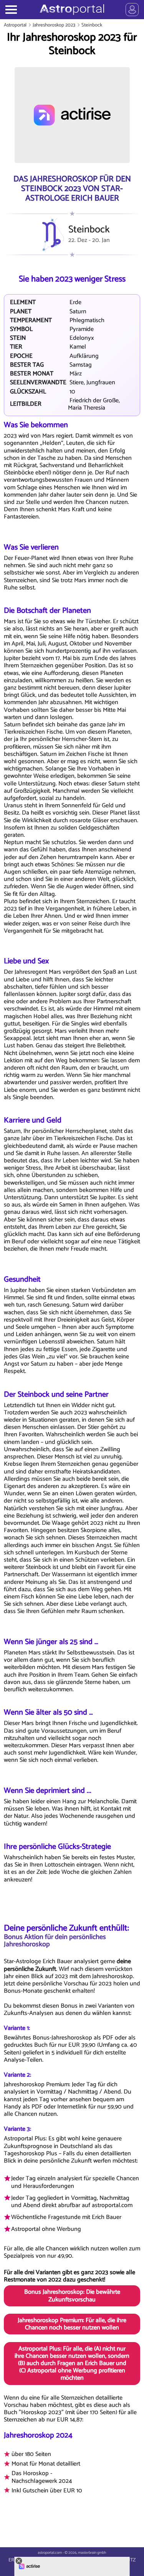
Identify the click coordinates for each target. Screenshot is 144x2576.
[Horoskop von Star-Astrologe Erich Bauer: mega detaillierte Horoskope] (72, 10)
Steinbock (92, 25)
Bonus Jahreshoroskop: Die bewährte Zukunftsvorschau (72, 2296)
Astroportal (15, 25)
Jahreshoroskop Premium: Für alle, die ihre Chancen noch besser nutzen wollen (72, 2324)
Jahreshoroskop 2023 (54, 25)
